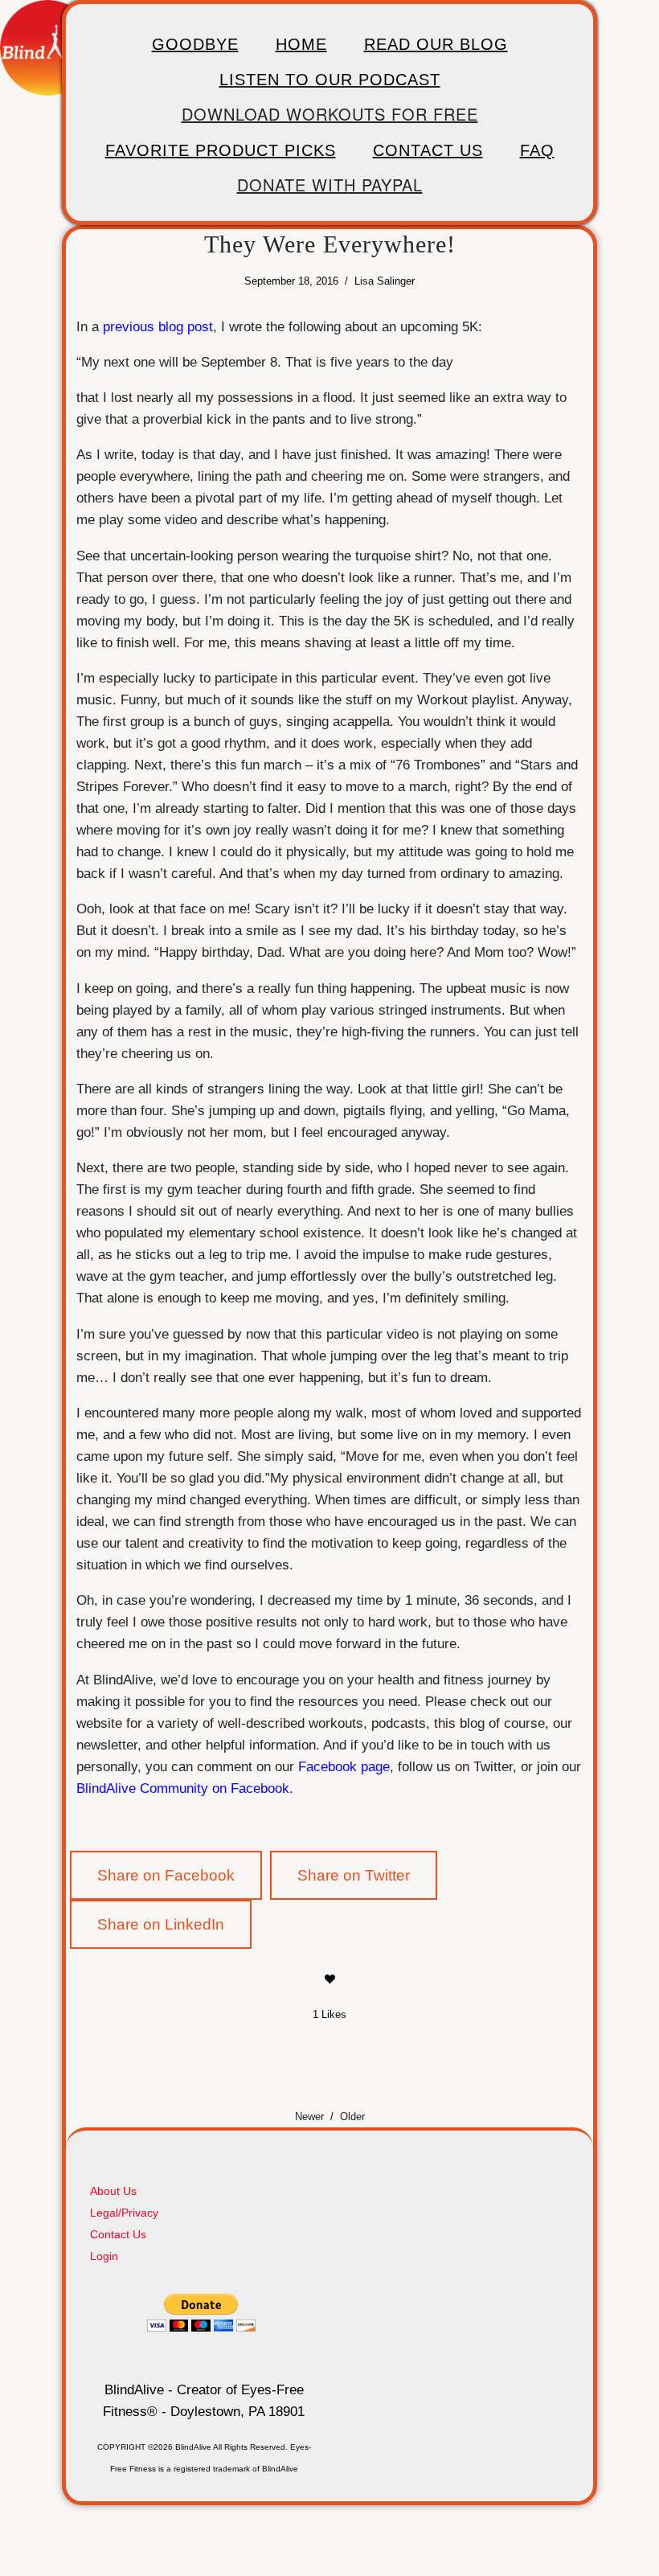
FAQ (537, 150)
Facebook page (344, 1766)
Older (352, 2117)
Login (104, 2256)
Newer (309, 2117)
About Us (113, 2191)
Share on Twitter (354, 1875)
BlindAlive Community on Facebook (183, 1788)
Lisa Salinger (385, 281)
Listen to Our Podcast (330, 80)
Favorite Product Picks (221, 150)
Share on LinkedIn (161, 1924)
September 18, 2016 (291, 281)
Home (301, 44)
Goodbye (195, 44)
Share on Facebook (166, 1875)
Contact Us (428, 150)
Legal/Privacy (124, 2213)
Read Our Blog (436, 44)
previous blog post (158, 326)
